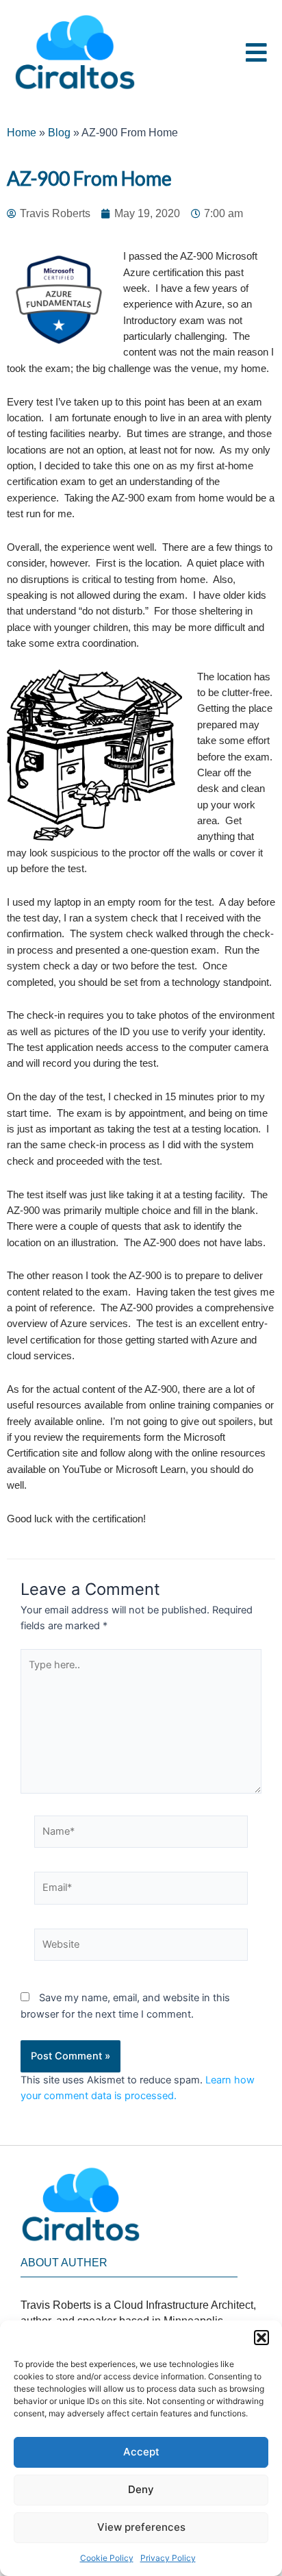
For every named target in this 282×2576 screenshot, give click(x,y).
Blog (59, 133)
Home (22, 133)
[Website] (141, 1948)
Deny (141, 2489)
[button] (261, 2338)
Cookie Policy (107, 2558)
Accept (141, 2452)
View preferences (141, 2527)
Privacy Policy (168, 2558)
